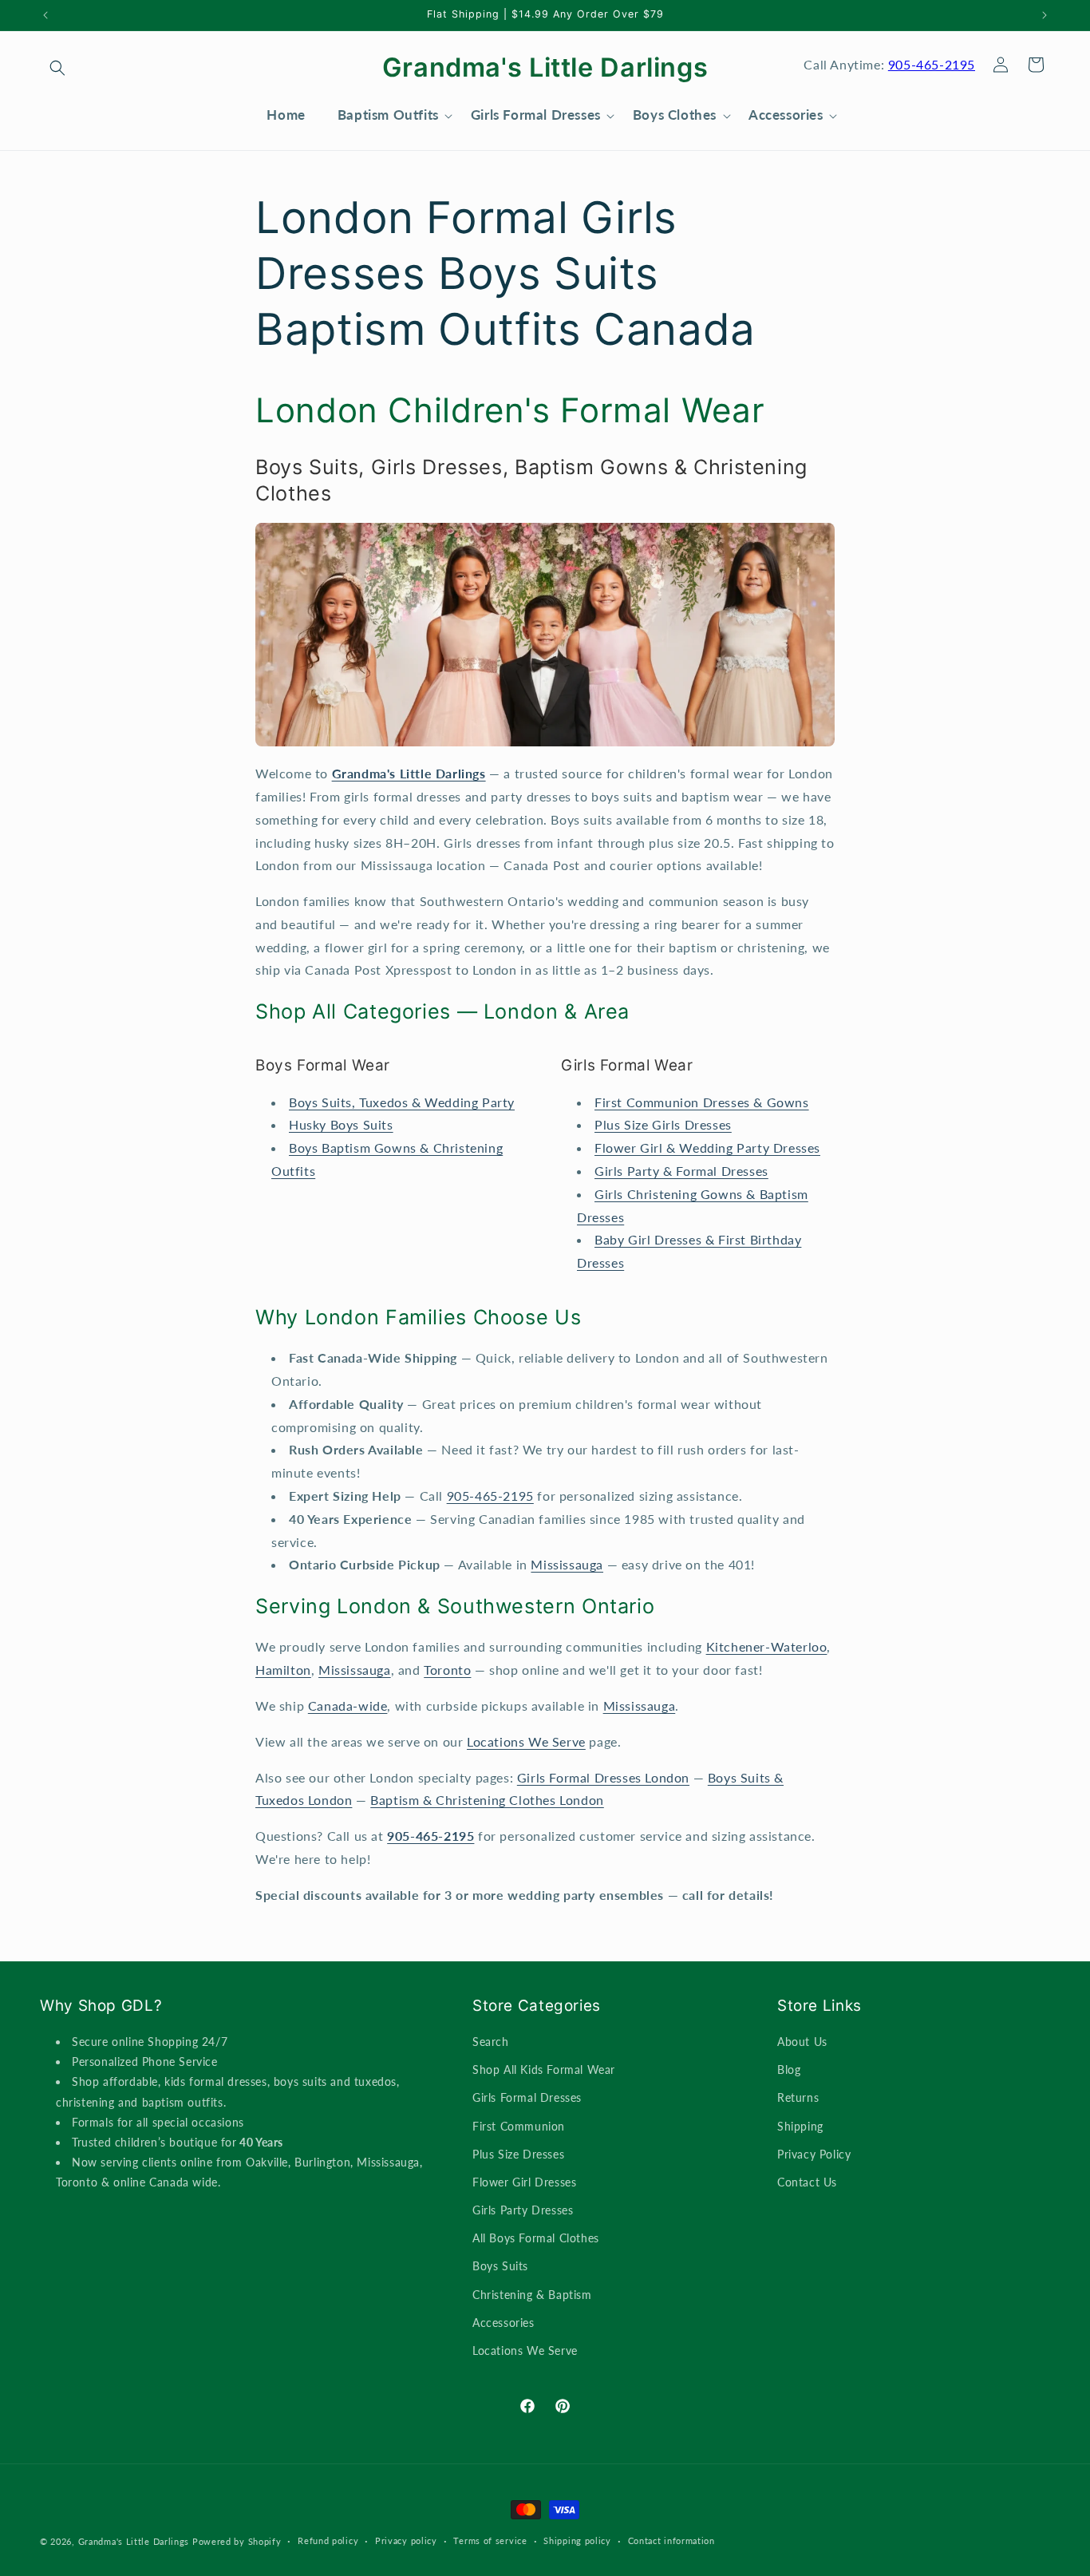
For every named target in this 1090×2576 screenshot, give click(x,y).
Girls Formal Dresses (527, 2097)
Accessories (504, 2323)
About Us (802, 2042)
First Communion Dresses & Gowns (702, 1102)
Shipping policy (577, 2540)
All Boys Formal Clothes (536, 2238)
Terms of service (490, 2540)
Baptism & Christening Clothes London (487, 1800)
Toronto (447, 1670)
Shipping (800, 2126)
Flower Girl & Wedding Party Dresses (707, 1148)
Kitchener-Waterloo (767, 1646)
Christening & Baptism (532, 2295)
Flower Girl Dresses (524, 2182)
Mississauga (567, 1564)
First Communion (519, 2126)
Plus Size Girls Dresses (663, 1124)
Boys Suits (500, 2266)
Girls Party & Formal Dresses (681, 1171)
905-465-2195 (932, 64)
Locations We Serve (526, 1741)
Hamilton (283, 1670)
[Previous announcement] (45, 15)
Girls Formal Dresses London (603, 1777)
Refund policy (328, 2540)
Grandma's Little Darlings (134, 2541)
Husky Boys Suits (341, 1124)
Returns (798, 2097)
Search (491, 2042)
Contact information (671, 2540)
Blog (789, 2070)
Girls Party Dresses (523, 2210)
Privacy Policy (814, 2154)
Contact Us (807, 2182)
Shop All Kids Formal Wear (544, 2070)
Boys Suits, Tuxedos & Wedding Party (402, 1102)
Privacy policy (406, 2540)
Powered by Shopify (237, 2541)
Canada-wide (348, 1705)
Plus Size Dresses (518, 2154)
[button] (57, 68)
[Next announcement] (1045, 15)
